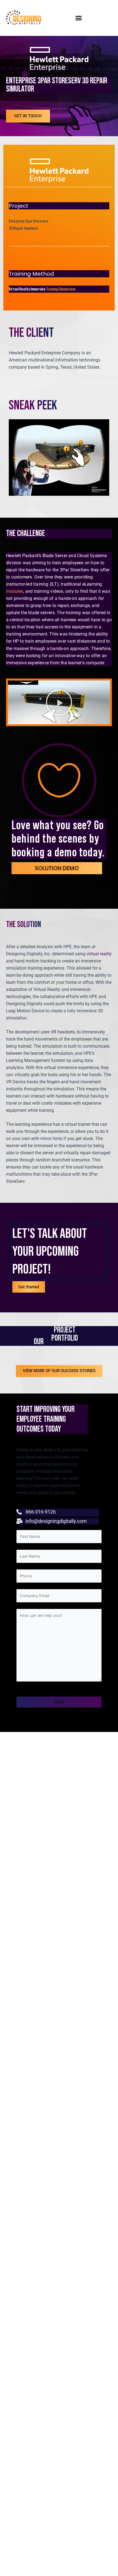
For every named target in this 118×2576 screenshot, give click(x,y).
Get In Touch (28, 116)
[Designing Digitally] (29, 18)
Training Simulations (61, 289)
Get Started (29, 1287)
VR (54, 1032)
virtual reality (99, 954)
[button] (79, 18)
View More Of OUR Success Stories (59, 1371)
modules (15, 591)
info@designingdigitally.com (56, 1521)
